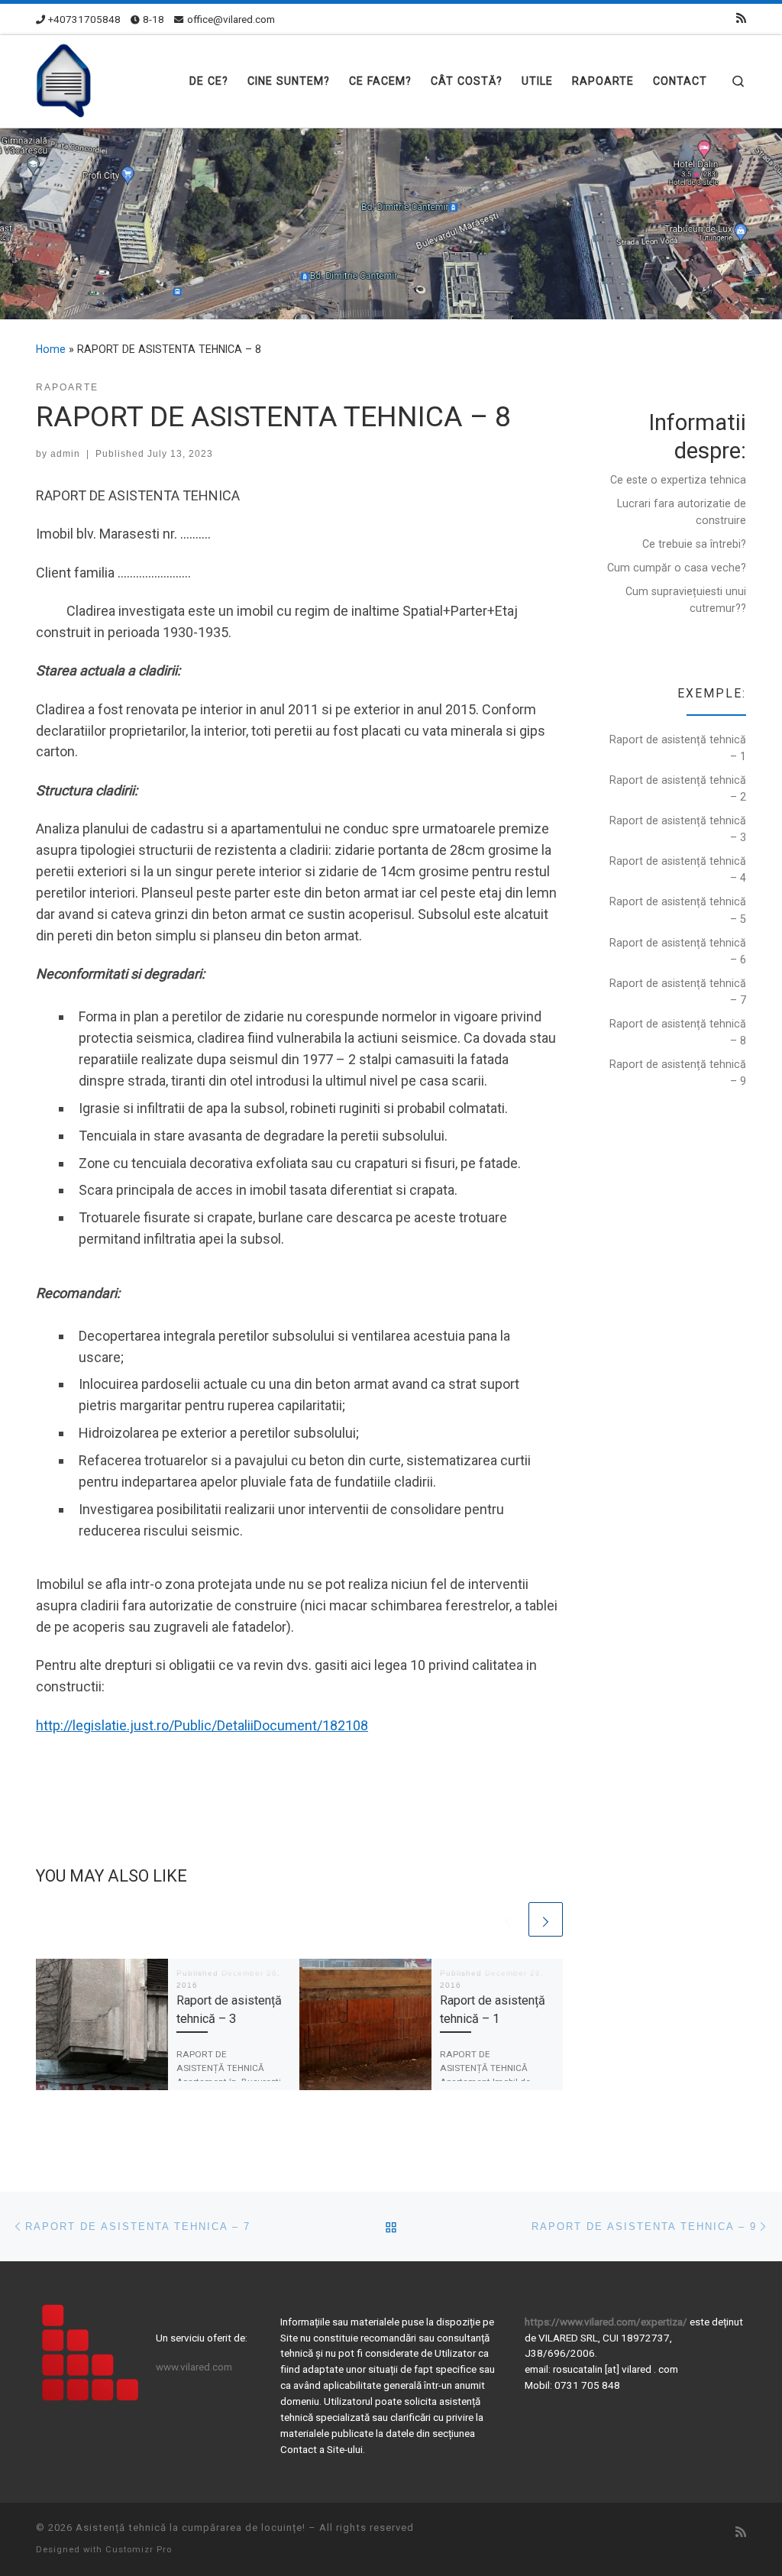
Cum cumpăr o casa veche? (677, 568)
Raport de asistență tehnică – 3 (678, 829)
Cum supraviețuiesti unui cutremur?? (686, 600)
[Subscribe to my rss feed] (741, 19)
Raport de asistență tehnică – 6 (678, 951)
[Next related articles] (546, 1919)
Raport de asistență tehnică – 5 (678, 910)
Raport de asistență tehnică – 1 (678, 748)
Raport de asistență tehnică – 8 (678, 1032)
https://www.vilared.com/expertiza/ (607, 2322)
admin (65, 454)
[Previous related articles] (508, 1919)
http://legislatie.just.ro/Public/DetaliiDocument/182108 (202, 1725)
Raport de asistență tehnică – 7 (678, 992)
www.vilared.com (194, 2367)
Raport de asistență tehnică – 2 (678, 788)
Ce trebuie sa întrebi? (694, 544)
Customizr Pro (139, 2550)
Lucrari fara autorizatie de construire (682, 512)
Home (51, 349)
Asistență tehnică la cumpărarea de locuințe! (191, 2527)
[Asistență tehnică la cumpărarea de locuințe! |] (65, 79)
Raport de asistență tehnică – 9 (678, 1073)
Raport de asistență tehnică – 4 (678, 869)
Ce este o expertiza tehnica (678, 480)
